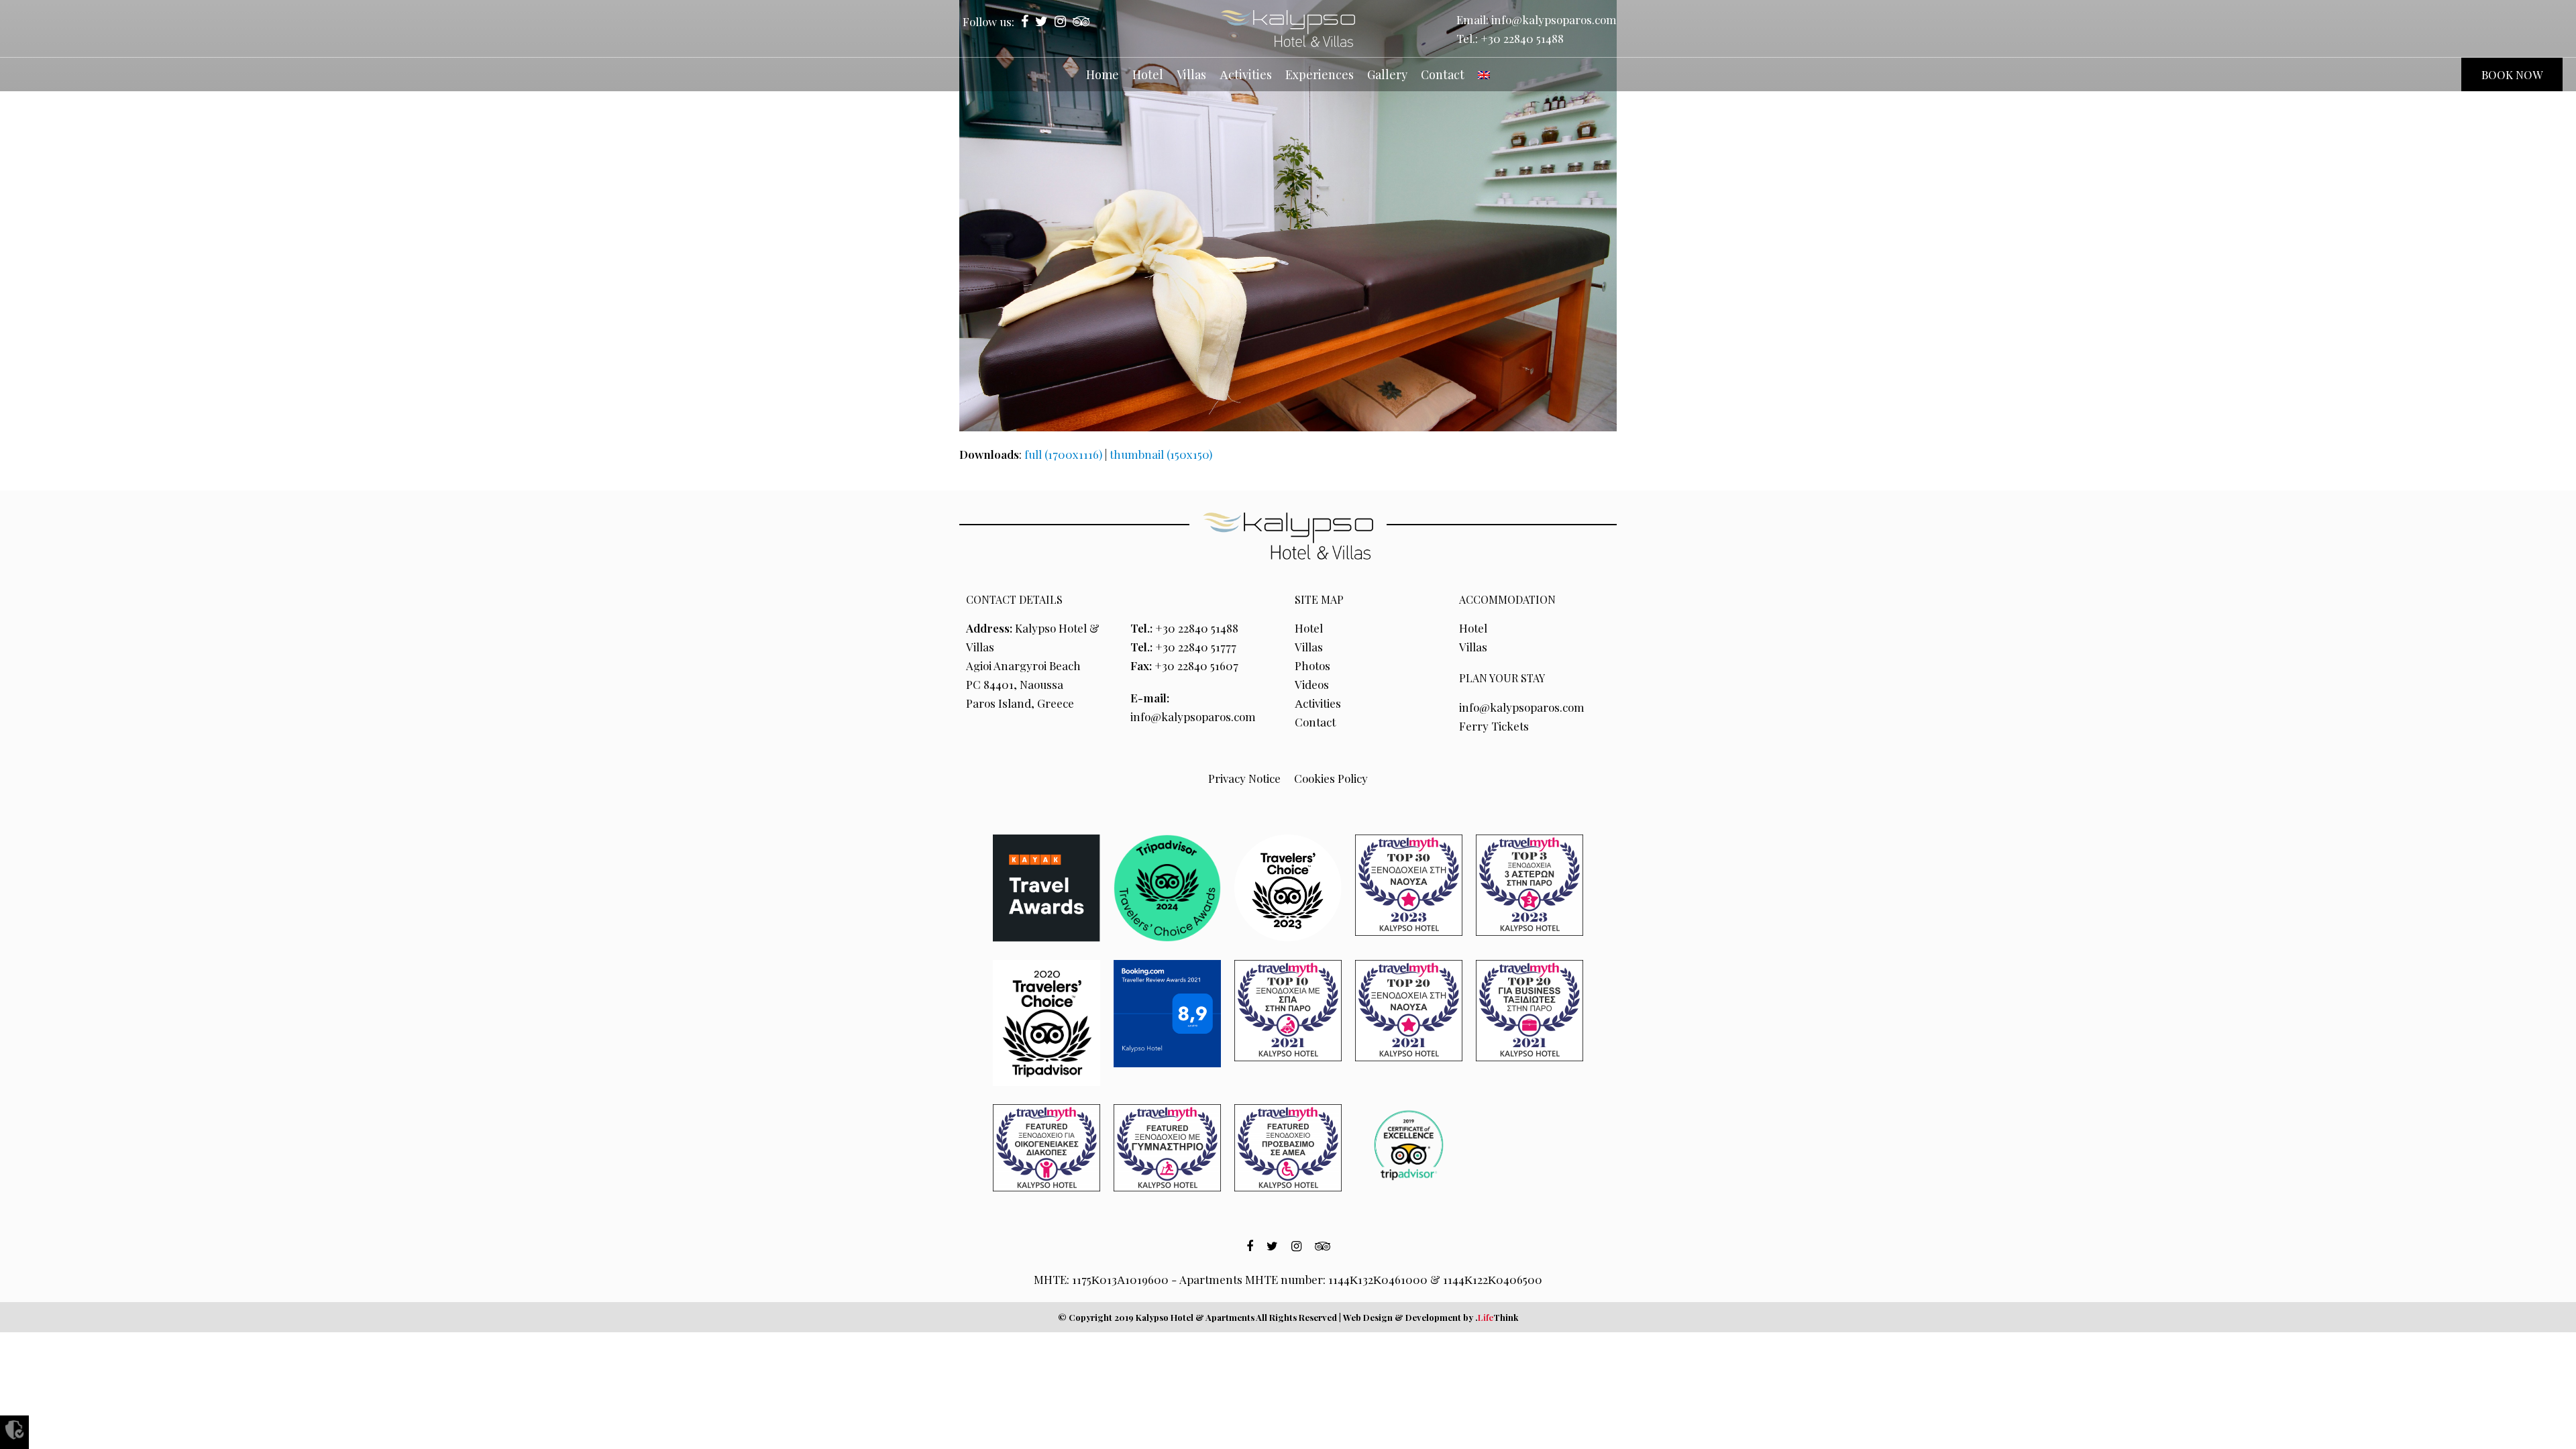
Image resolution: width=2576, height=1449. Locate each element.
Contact (1315, 722)
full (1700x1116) (1063, 454)
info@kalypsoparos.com (1554, 19)
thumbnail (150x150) (1161, 454)
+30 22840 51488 (1522, 38)
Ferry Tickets (1494, 726)
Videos (1312, 684)
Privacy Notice (1244, 778)
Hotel (1309, 628)
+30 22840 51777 (1196, 647)
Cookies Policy (1331, 778)
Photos (1312, 665)
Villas (1309, 647)
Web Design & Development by (1431, 1317)
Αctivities (1318, 703)
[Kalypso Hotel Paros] (1288, 29)
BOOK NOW (2512, 74)
